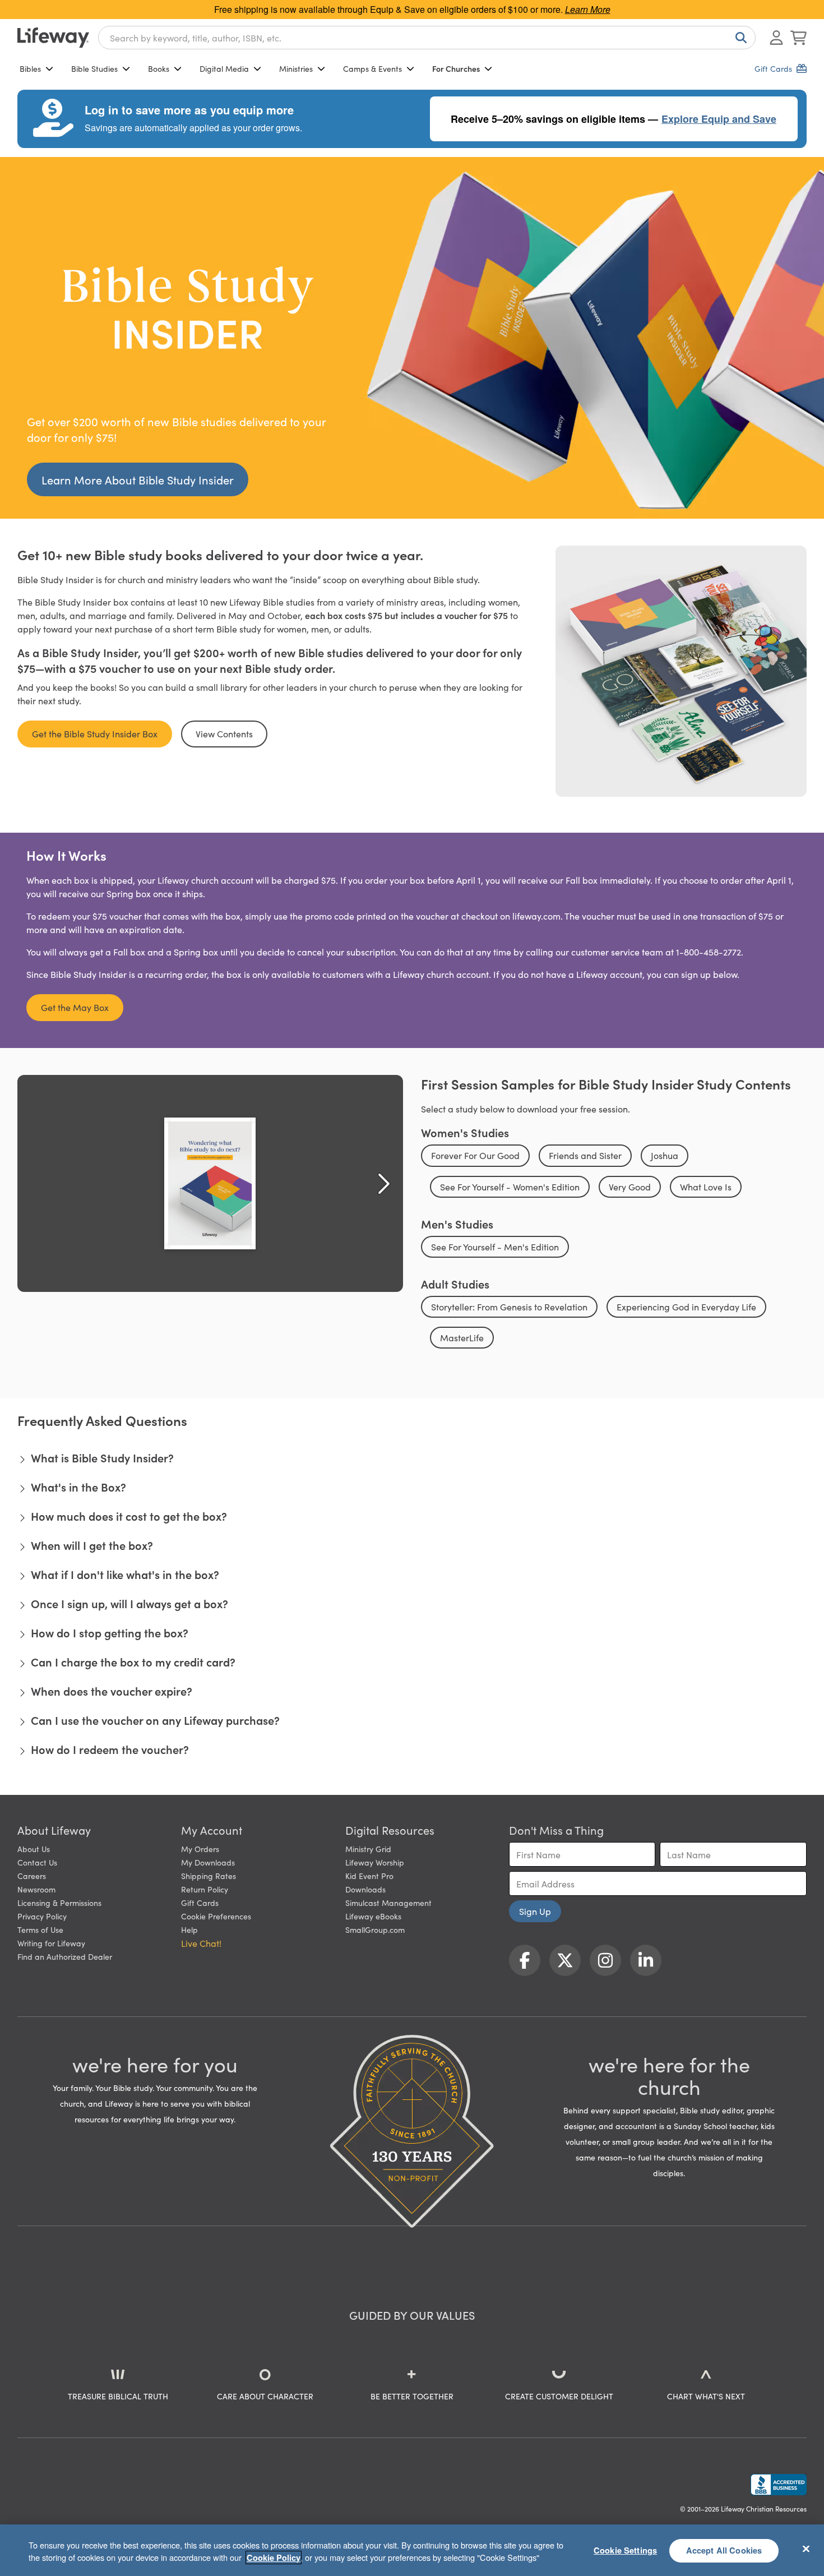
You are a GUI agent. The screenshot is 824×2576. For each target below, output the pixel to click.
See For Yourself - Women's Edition (510, 1187)
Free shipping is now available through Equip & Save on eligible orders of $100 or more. (412, 9)
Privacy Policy (42, 1916)
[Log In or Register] (776, 38)
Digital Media (224, 68)
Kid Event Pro (369, 1876)
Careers (32, 1876)
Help (189, 1929)
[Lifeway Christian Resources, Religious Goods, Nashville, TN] (779, 2485)
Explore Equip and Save (719, 119)
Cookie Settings (625, 2550)
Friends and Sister (585, 1155)
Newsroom (36, 1889)
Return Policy (205, 1889)
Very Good (630, 1187)
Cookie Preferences (216, 1916)
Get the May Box (75, 1007)
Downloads (365, 1889)
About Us (34, 1849)
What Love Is (706, 1187)
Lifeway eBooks (373, 1916)
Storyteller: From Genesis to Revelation (509, 1307)
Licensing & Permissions (59, 1903)
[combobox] (427, 38)
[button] (412, 1457)
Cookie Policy (274, 2557)
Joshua (665, 1155)
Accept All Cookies (724, 2550)
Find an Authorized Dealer (65, 1956)
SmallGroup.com (375, 1929)
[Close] (806, 2549)
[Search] (739, 38)
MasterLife (462, 1337)
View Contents (224, 733)
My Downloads (208, 1862)
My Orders (200, 1849)
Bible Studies (94, 68)
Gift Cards (200, 1903)
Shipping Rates (209, 1876)
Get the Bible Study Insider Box (95, 733)
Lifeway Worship (375, 1862)
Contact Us (37, 1862)
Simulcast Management (388, 1903)
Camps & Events (372, 68)
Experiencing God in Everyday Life (686, 1307)
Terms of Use (40, 1929)
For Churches (456, 68)
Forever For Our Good (475, 1155)
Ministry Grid (368, 1849)
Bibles (30, 68)
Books (159, 68)
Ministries (296, 68)
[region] (412, 2550)
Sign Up (535, 1911)
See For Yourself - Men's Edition (495, 1247)
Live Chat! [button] (201, 1943)
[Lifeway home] (53, 38)
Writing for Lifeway (51, 1943)
